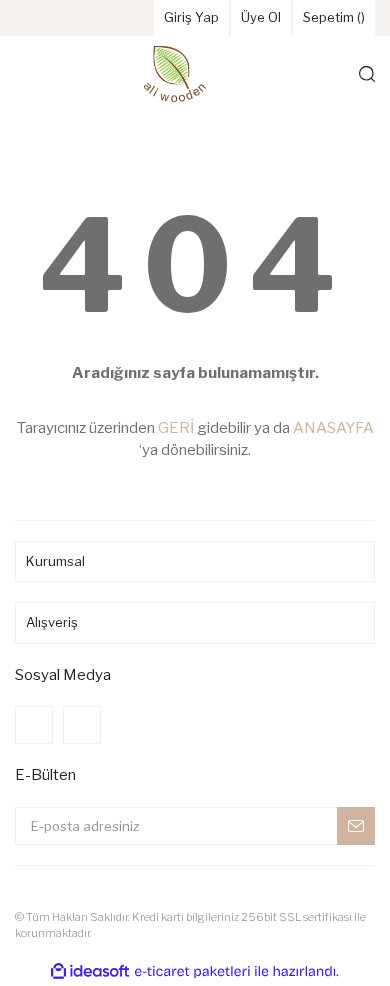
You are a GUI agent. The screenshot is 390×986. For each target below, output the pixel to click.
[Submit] (356, 826)
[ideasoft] (90, 971)
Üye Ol (261, 17)
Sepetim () (334, 17)
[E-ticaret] (192, 971)
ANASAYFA (333, 428)
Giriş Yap (191, 17)
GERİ (176, 428)
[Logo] (175, 74)
